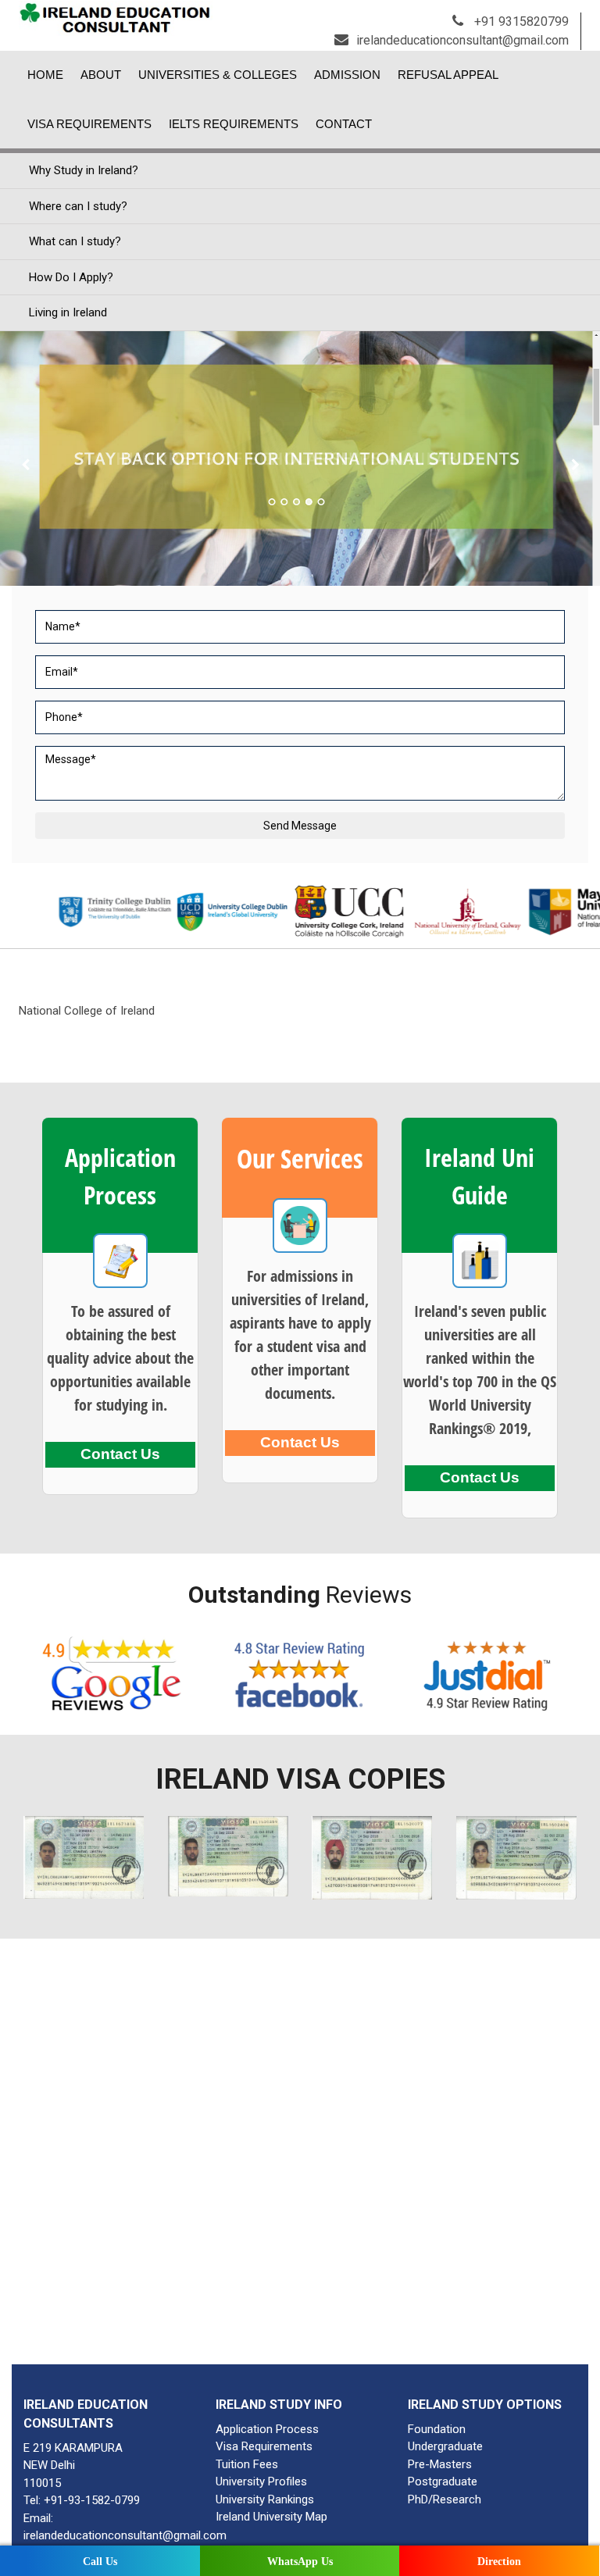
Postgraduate (443, 2481)
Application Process (267, 2429)
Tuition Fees (247, 2464)
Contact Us (120, 1454)
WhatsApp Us (300, 2562)
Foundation (437, 2429)
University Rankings (265, 2499)
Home (45, 75)
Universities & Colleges (218, 75)
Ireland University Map (271, 2517)
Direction (499, 2562)
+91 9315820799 (520, 21)
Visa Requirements (89, 124)
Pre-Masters (440, 2464)
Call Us (100, 2562)
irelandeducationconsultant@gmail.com (462, 40)
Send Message (300, 826)
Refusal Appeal (448, 75)
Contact (344, 124)
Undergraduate (445, 2446)
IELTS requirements (234, 124)
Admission (347, 75)
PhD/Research (445, 2499)
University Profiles (261, 2481)
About (101, 75)
